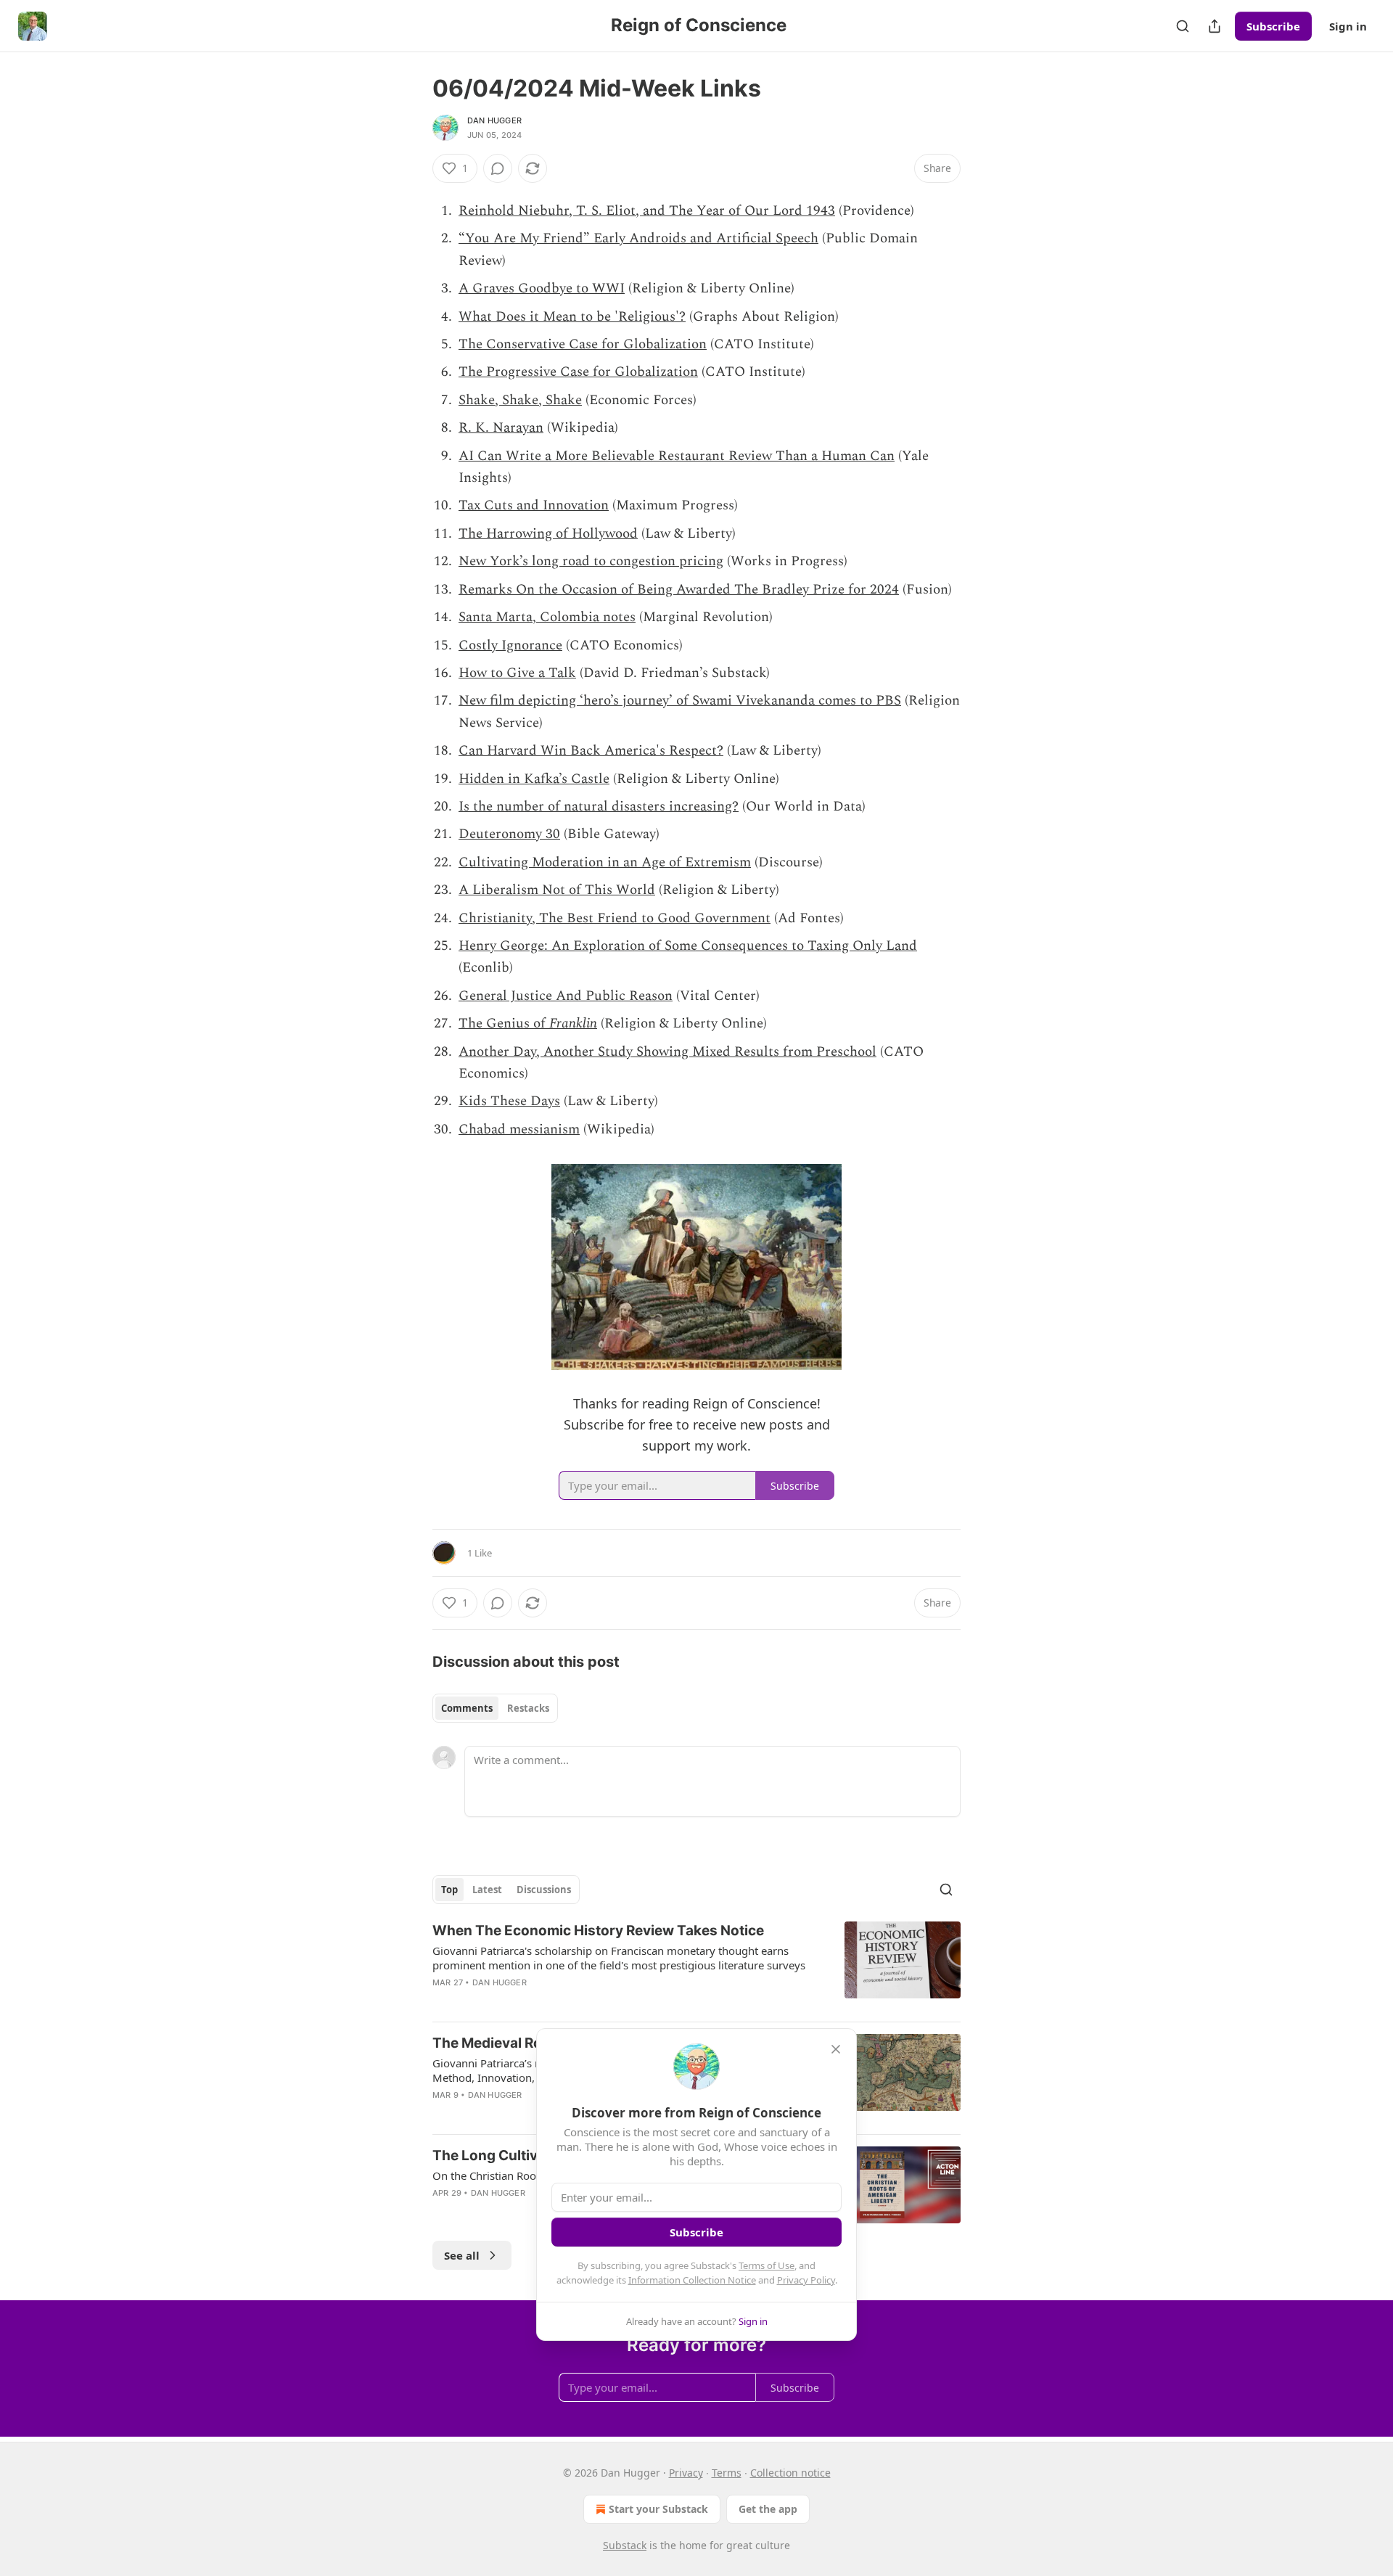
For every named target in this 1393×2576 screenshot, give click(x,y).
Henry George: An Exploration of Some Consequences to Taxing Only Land (688, 946)
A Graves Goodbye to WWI (542, 288)
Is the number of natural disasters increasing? (599, 807)
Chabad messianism (519, 1129)
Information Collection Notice (692, 2280)
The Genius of (504, 1024)
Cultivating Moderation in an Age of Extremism (605, 862)
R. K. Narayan (501, 428)
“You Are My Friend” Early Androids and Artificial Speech (638, 238)
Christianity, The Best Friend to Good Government (615, 918)
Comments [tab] (467, 1708)
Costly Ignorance (510, 645)
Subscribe (1273, 26)
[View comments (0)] (498, 168)
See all (462, 2255)
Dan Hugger (494, 120)
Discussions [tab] (544, 1890)
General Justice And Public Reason (566, 996)
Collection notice (790, 2473)
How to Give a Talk (517, 673)
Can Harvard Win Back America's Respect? (591, 751)
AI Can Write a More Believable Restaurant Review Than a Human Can (677, 456)
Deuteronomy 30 (509, 834)
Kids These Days (509, 1101)
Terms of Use (767, 2265)
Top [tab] (449, 1890)
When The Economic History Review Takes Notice (598, 1931)
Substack (625, 2545)
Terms (727, 2473)
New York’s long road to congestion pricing (591, 561)
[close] (836, 2049)
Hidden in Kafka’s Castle (534, 779)
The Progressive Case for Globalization (578, 372)
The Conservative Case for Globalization (583, 344)
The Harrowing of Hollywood (548, 534)
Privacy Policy (806, 2280)
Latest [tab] (487, 1890)
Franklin (573, 1024)
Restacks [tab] (528, 1708)
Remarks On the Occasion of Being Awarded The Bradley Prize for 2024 (679, 590)
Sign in (1348, 26)
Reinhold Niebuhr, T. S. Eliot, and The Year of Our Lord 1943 (647, 211)
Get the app (768, 2509)
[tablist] (495, 1708)
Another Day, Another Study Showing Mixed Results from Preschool (667, 1052)
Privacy (686, 2473)
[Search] (1183, 26)
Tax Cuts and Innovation (534, 505)
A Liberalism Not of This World (557, 890)
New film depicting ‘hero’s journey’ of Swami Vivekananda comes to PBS (680, 701)
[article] (696, 1966)
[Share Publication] (1215, 26)
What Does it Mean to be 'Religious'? (572, 317)
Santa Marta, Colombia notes (547, 617)
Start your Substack (658, 2509)
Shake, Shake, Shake (520, 400)
